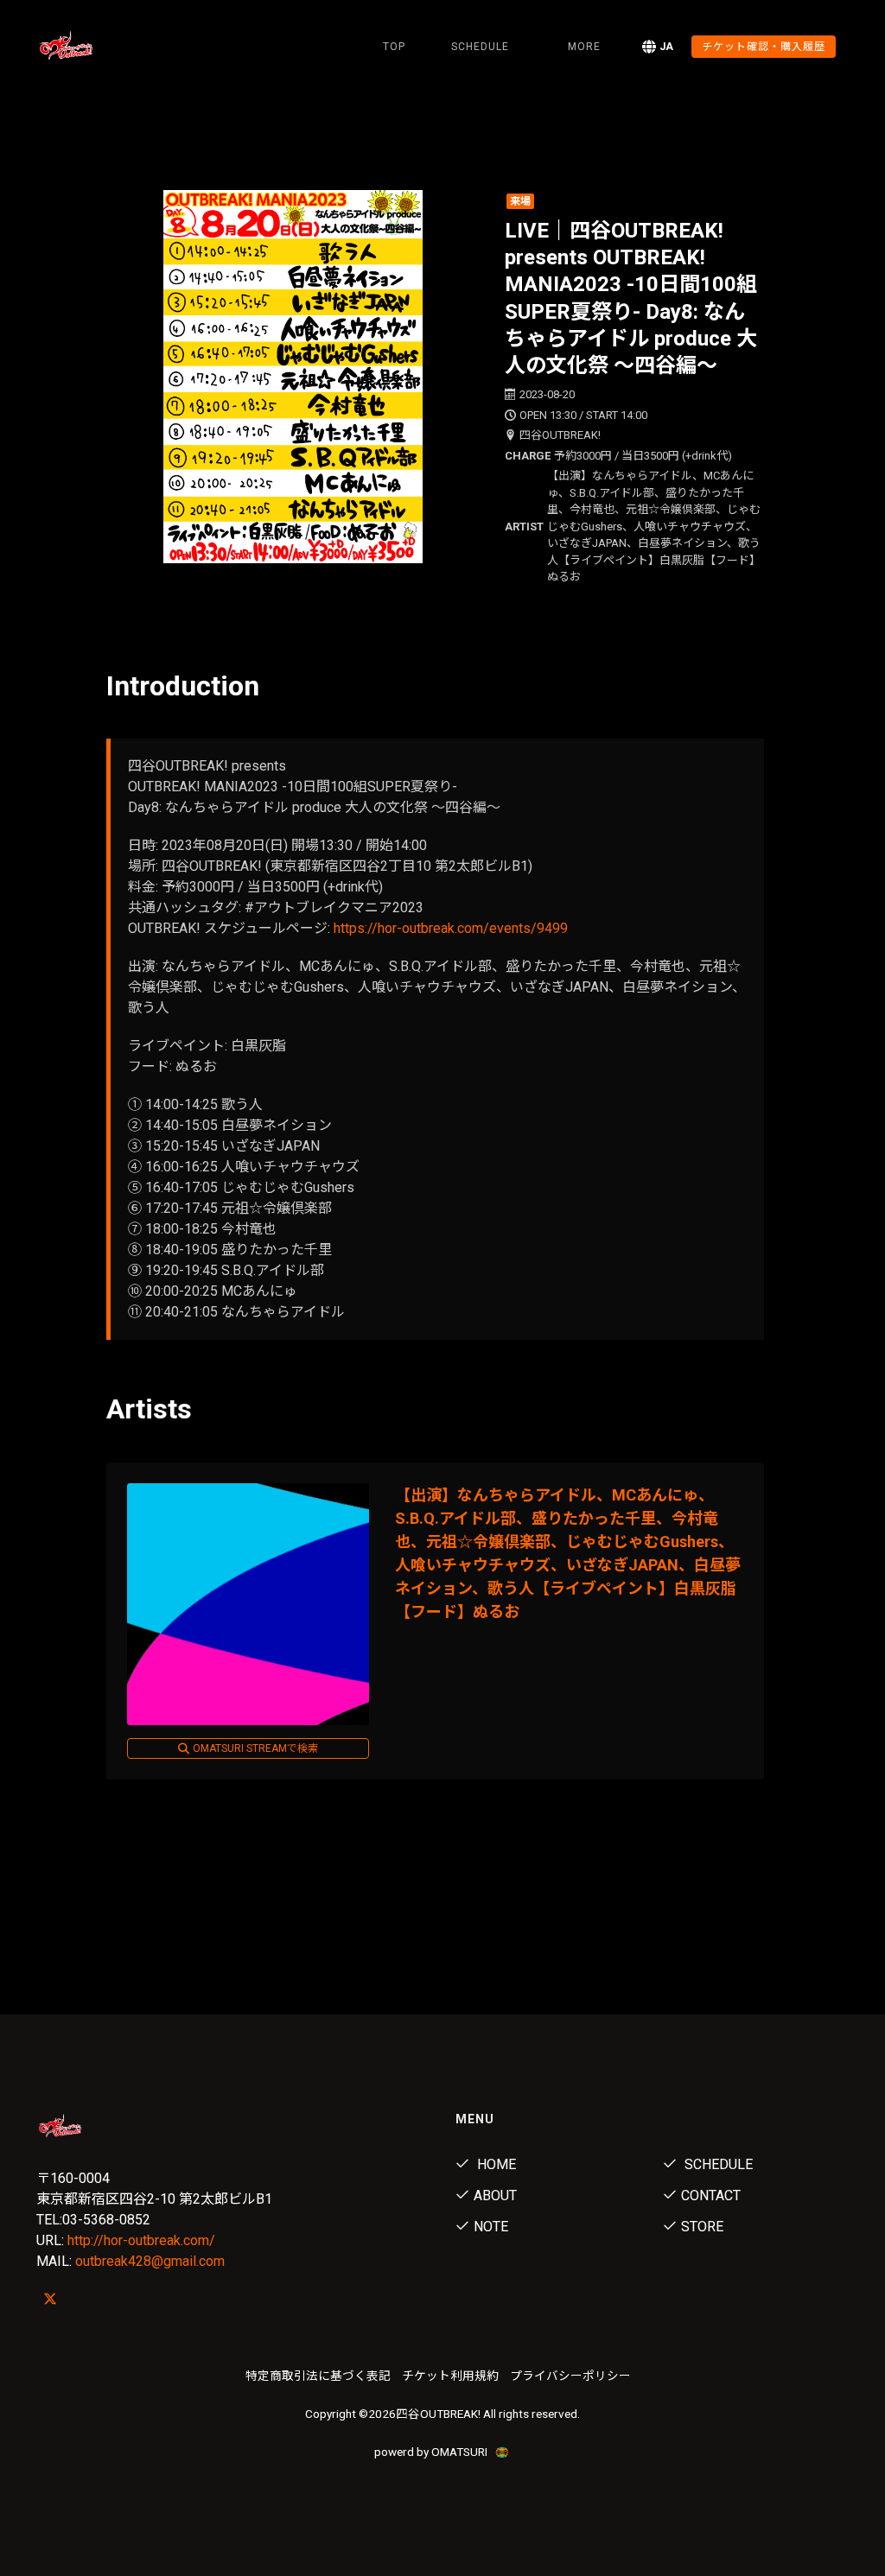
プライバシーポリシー (570, 2376)
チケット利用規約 (450, 2376)
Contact (711, 2195)
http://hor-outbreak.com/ (141, 2240)
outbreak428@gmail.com (150, 2261)
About (495, 2195)
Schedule (717, 2164)
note (491, 2227)
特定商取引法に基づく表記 (318, 2376)
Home (495, 2164)
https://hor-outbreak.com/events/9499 (451, 928)
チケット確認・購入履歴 (764, 47)
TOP (394, 47)
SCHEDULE (480, 47)
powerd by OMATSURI (432, 2452)
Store (702, 2227)
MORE (584, 47)
